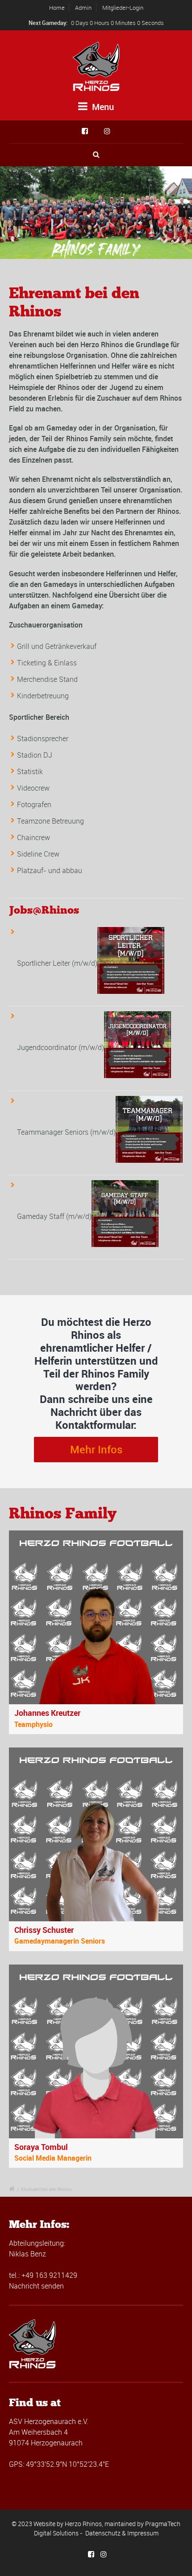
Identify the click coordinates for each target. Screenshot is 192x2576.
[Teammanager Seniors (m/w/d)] (149, 1132)
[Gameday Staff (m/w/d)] (125, 1216)
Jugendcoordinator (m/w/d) (61, 1048)
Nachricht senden (36, 2286)
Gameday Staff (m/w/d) (54, 1216)
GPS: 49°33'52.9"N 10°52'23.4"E (59, 2464)
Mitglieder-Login (123, 8)
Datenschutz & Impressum (122, 2533)
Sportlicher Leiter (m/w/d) (57, 963)
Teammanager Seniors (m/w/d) (66, 1132)
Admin (83, 8)
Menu (102, 107)
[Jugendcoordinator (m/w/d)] (138, 1048)
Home (57, 8)
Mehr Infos (96, 1449)
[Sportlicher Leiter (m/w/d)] (131, 963)
